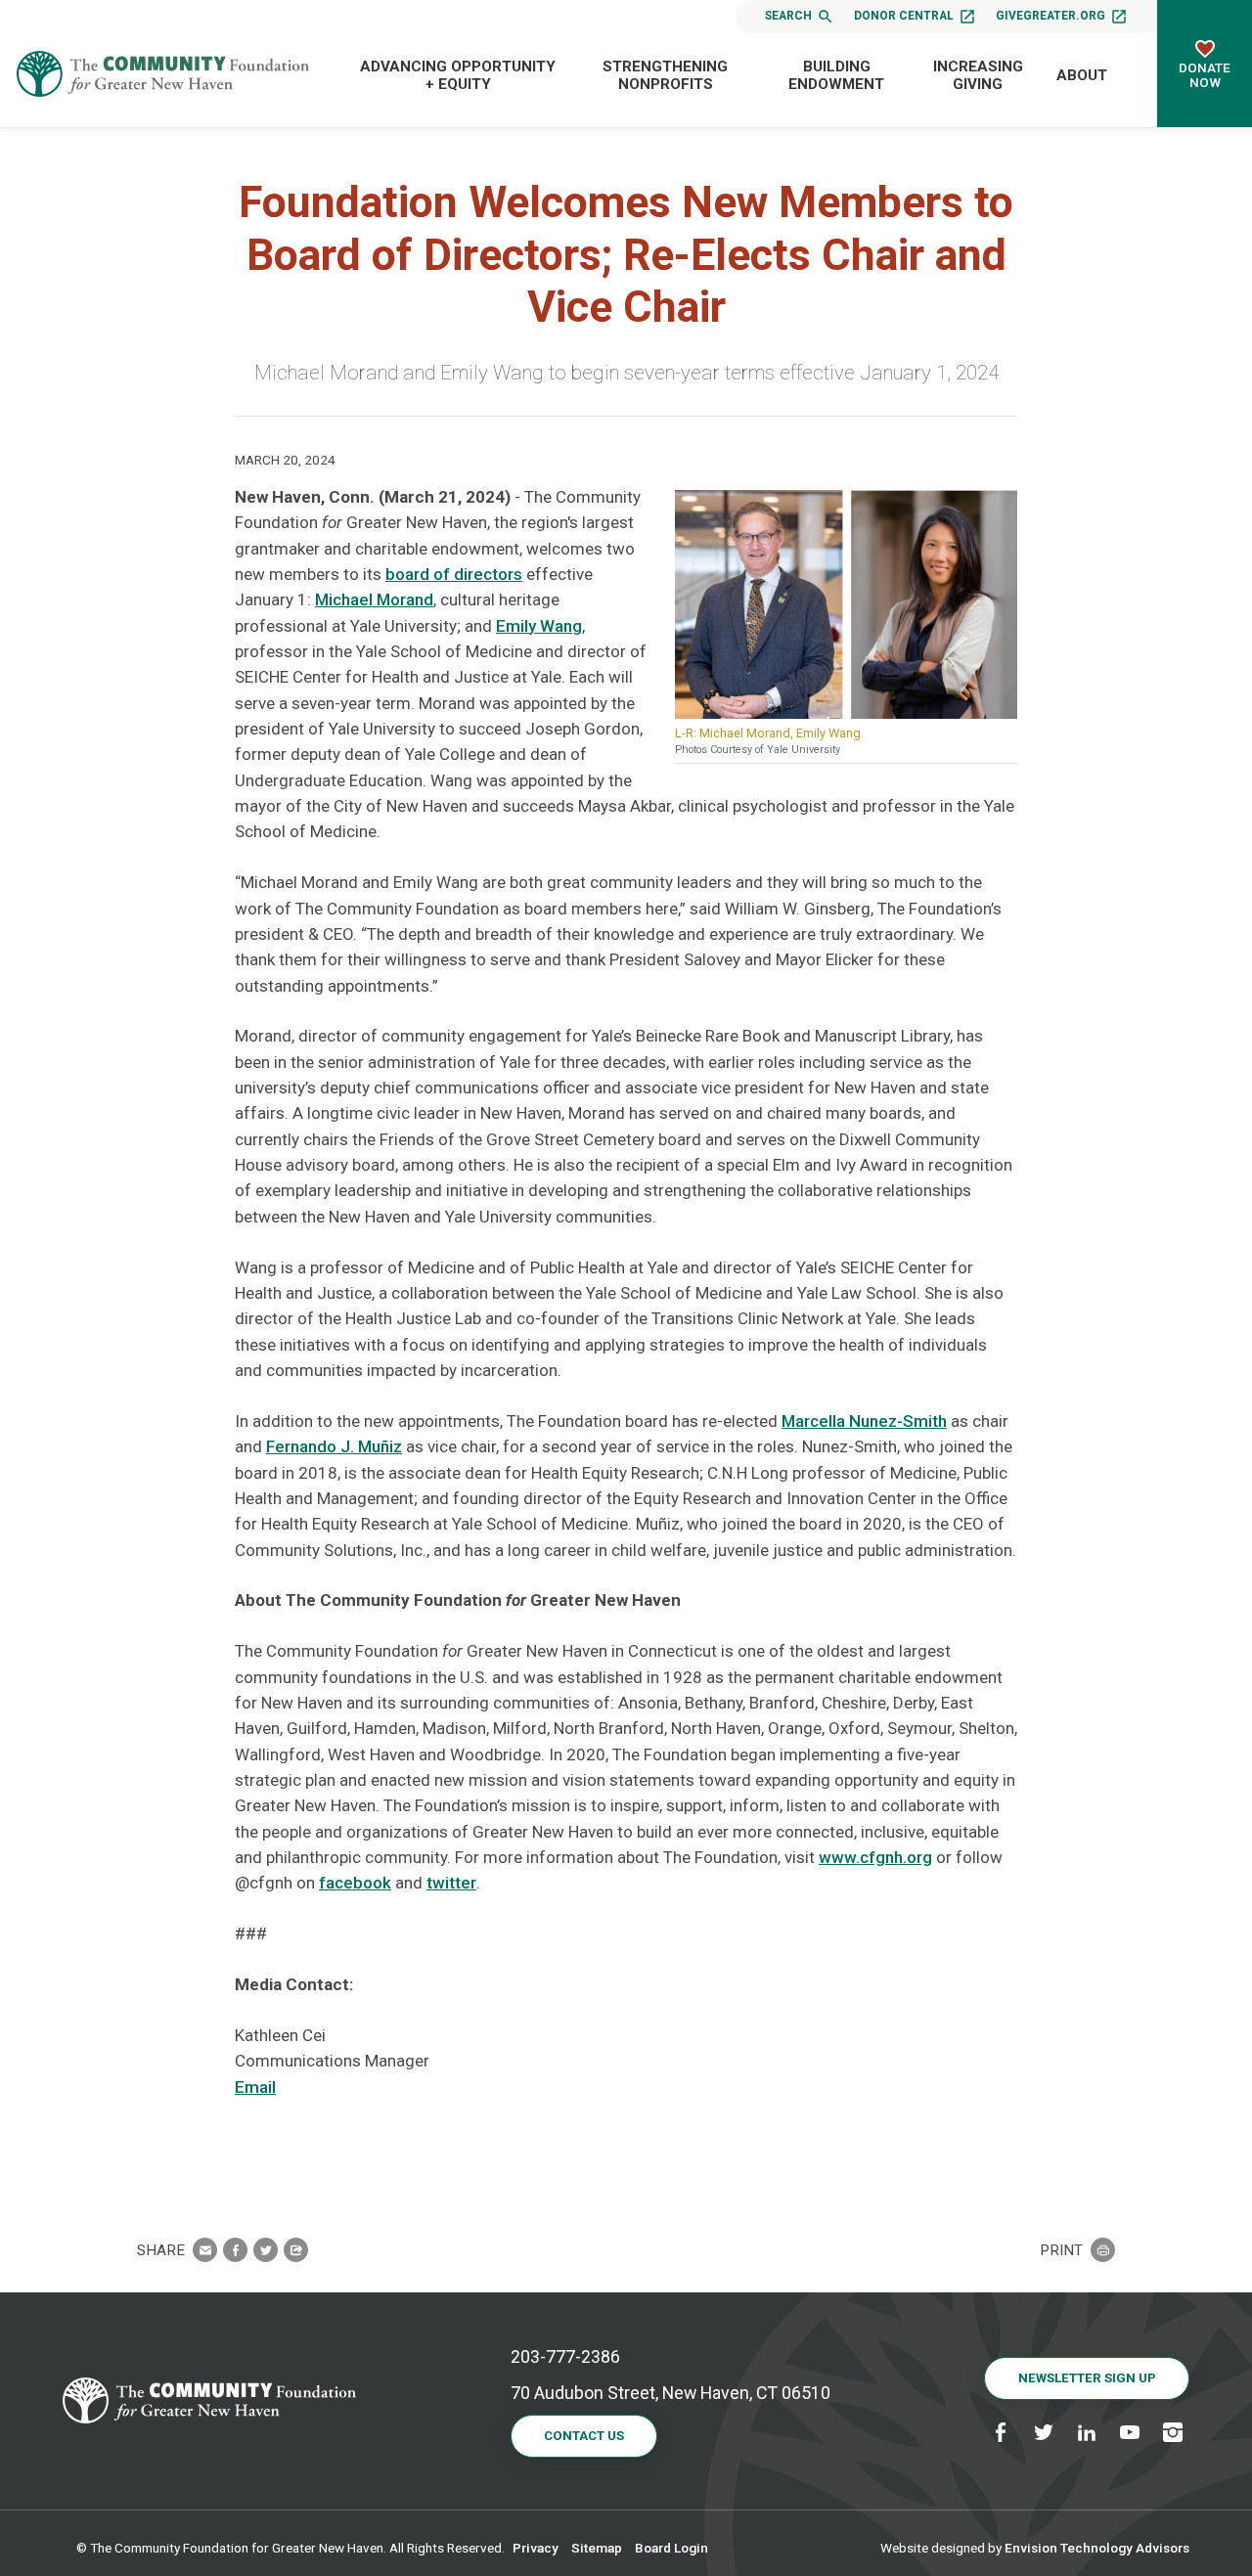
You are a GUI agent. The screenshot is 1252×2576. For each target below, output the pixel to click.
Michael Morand (374, 600)
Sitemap (597, 2548)
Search (788, 16)
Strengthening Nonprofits (665, 75)
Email (255, 2087)
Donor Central (904, 16)
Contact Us (584, 2436)
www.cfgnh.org (875, 1857)
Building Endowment (836, 75)
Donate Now (1205, 75)
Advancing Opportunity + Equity (458, 75)
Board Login (671, 2548)
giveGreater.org (1051, 16)
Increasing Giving (978, 75)
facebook (355, 1883)
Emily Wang (539, 626)
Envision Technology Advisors (1097, 2548)
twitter (451, 1883)
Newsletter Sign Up (1087, 2378)
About (1082, 75)
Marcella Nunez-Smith (864, 1421)
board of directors (454, 574)
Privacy (536, 2548)
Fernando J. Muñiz (334, 1446)
